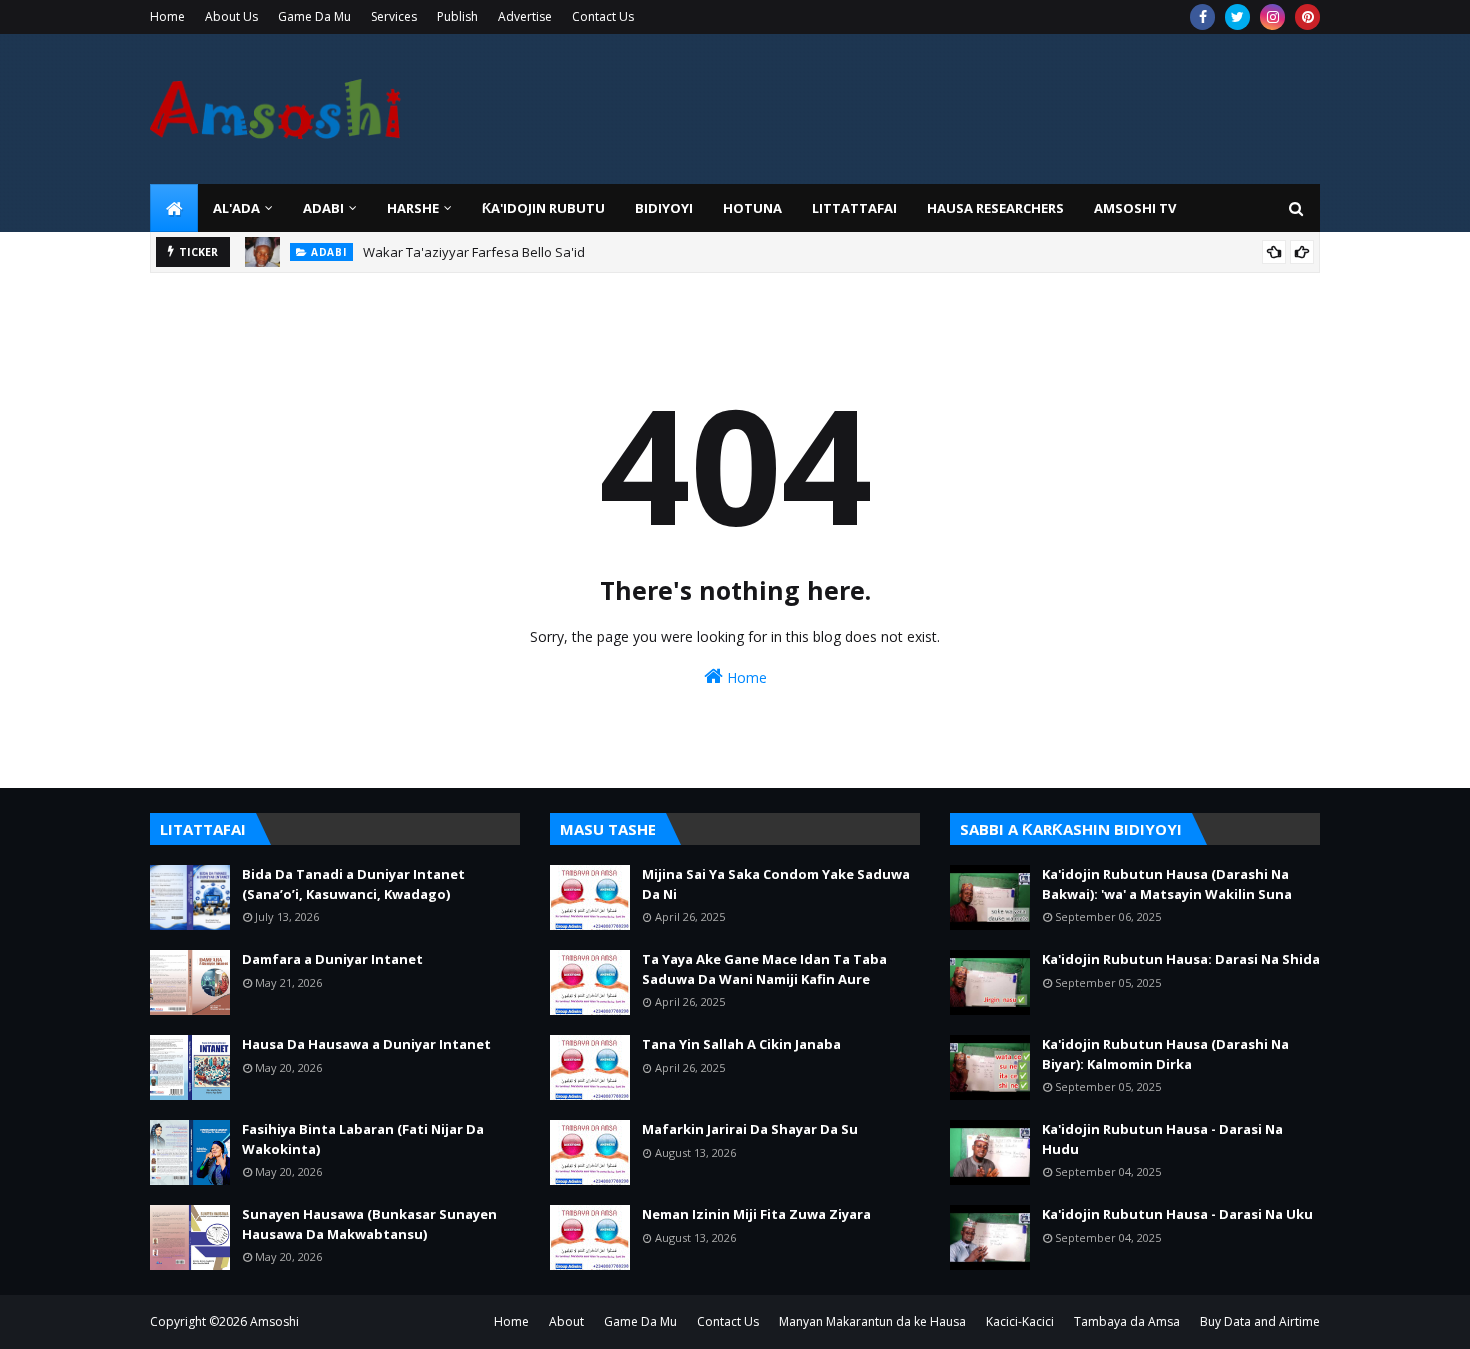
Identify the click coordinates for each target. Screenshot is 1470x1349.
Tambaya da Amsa (1127, 1321)
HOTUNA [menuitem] (752, 208)
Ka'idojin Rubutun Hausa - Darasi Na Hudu (1162, 1139)
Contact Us (603, 16)
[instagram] (1272, 17)
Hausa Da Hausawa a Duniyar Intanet (366, 1044)
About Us (231, 16)
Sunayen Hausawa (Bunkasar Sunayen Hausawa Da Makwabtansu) (369, 1224)
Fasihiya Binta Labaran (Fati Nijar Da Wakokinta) (363, 1139)
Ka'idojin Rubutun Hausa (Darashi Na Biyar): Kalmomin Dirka (1165, 1054)
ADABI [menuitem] (323, 208)
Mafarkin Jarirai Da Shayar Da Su (750, 1129)
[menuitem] (174, 208)
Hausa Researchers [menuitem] (995, 208)
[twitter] (1237, 17)
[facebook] (1202, 17)
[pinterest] (1307, 17)
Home (167, 16)
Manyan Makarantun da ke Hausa (872, 1321)
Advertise (525, 16)
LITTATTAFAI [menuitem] (854, 208)
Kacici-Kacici (1020, 1321)
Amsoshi (274, 1321)
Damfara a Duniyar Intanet (332, 959)
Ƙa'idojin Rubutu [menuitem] (543, 208)
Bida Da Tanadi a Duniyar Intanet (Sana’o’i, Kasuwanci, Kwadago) (353, 884)
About (566, 1321)
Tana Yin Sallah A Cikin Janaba (741, 1044)
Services (394, 16)
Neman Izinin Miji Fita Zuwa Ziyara (756, 1214)
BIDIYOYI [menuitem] (664, 208)
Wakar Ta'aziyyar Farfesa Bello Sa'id (474, 252)
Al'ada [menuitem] (236, 208)
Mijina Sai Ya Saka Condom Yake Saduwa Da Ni (776, 884)
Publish (457, 16)
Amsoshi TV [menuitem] (1135, 208)
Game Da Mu (314, 16)
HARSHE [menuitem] (413, 208)
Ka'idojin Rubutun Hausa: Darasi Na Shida (1181, 959)
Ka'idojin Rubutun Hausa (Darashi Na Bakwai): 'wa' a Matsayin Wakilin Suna (1167, 884)
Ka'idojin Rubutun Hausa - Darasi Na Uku (1177, 1214)
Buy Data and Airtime (1260, 1321)
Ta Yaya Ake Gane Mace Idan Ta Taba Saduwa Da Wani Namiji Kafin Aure (764, 969)
